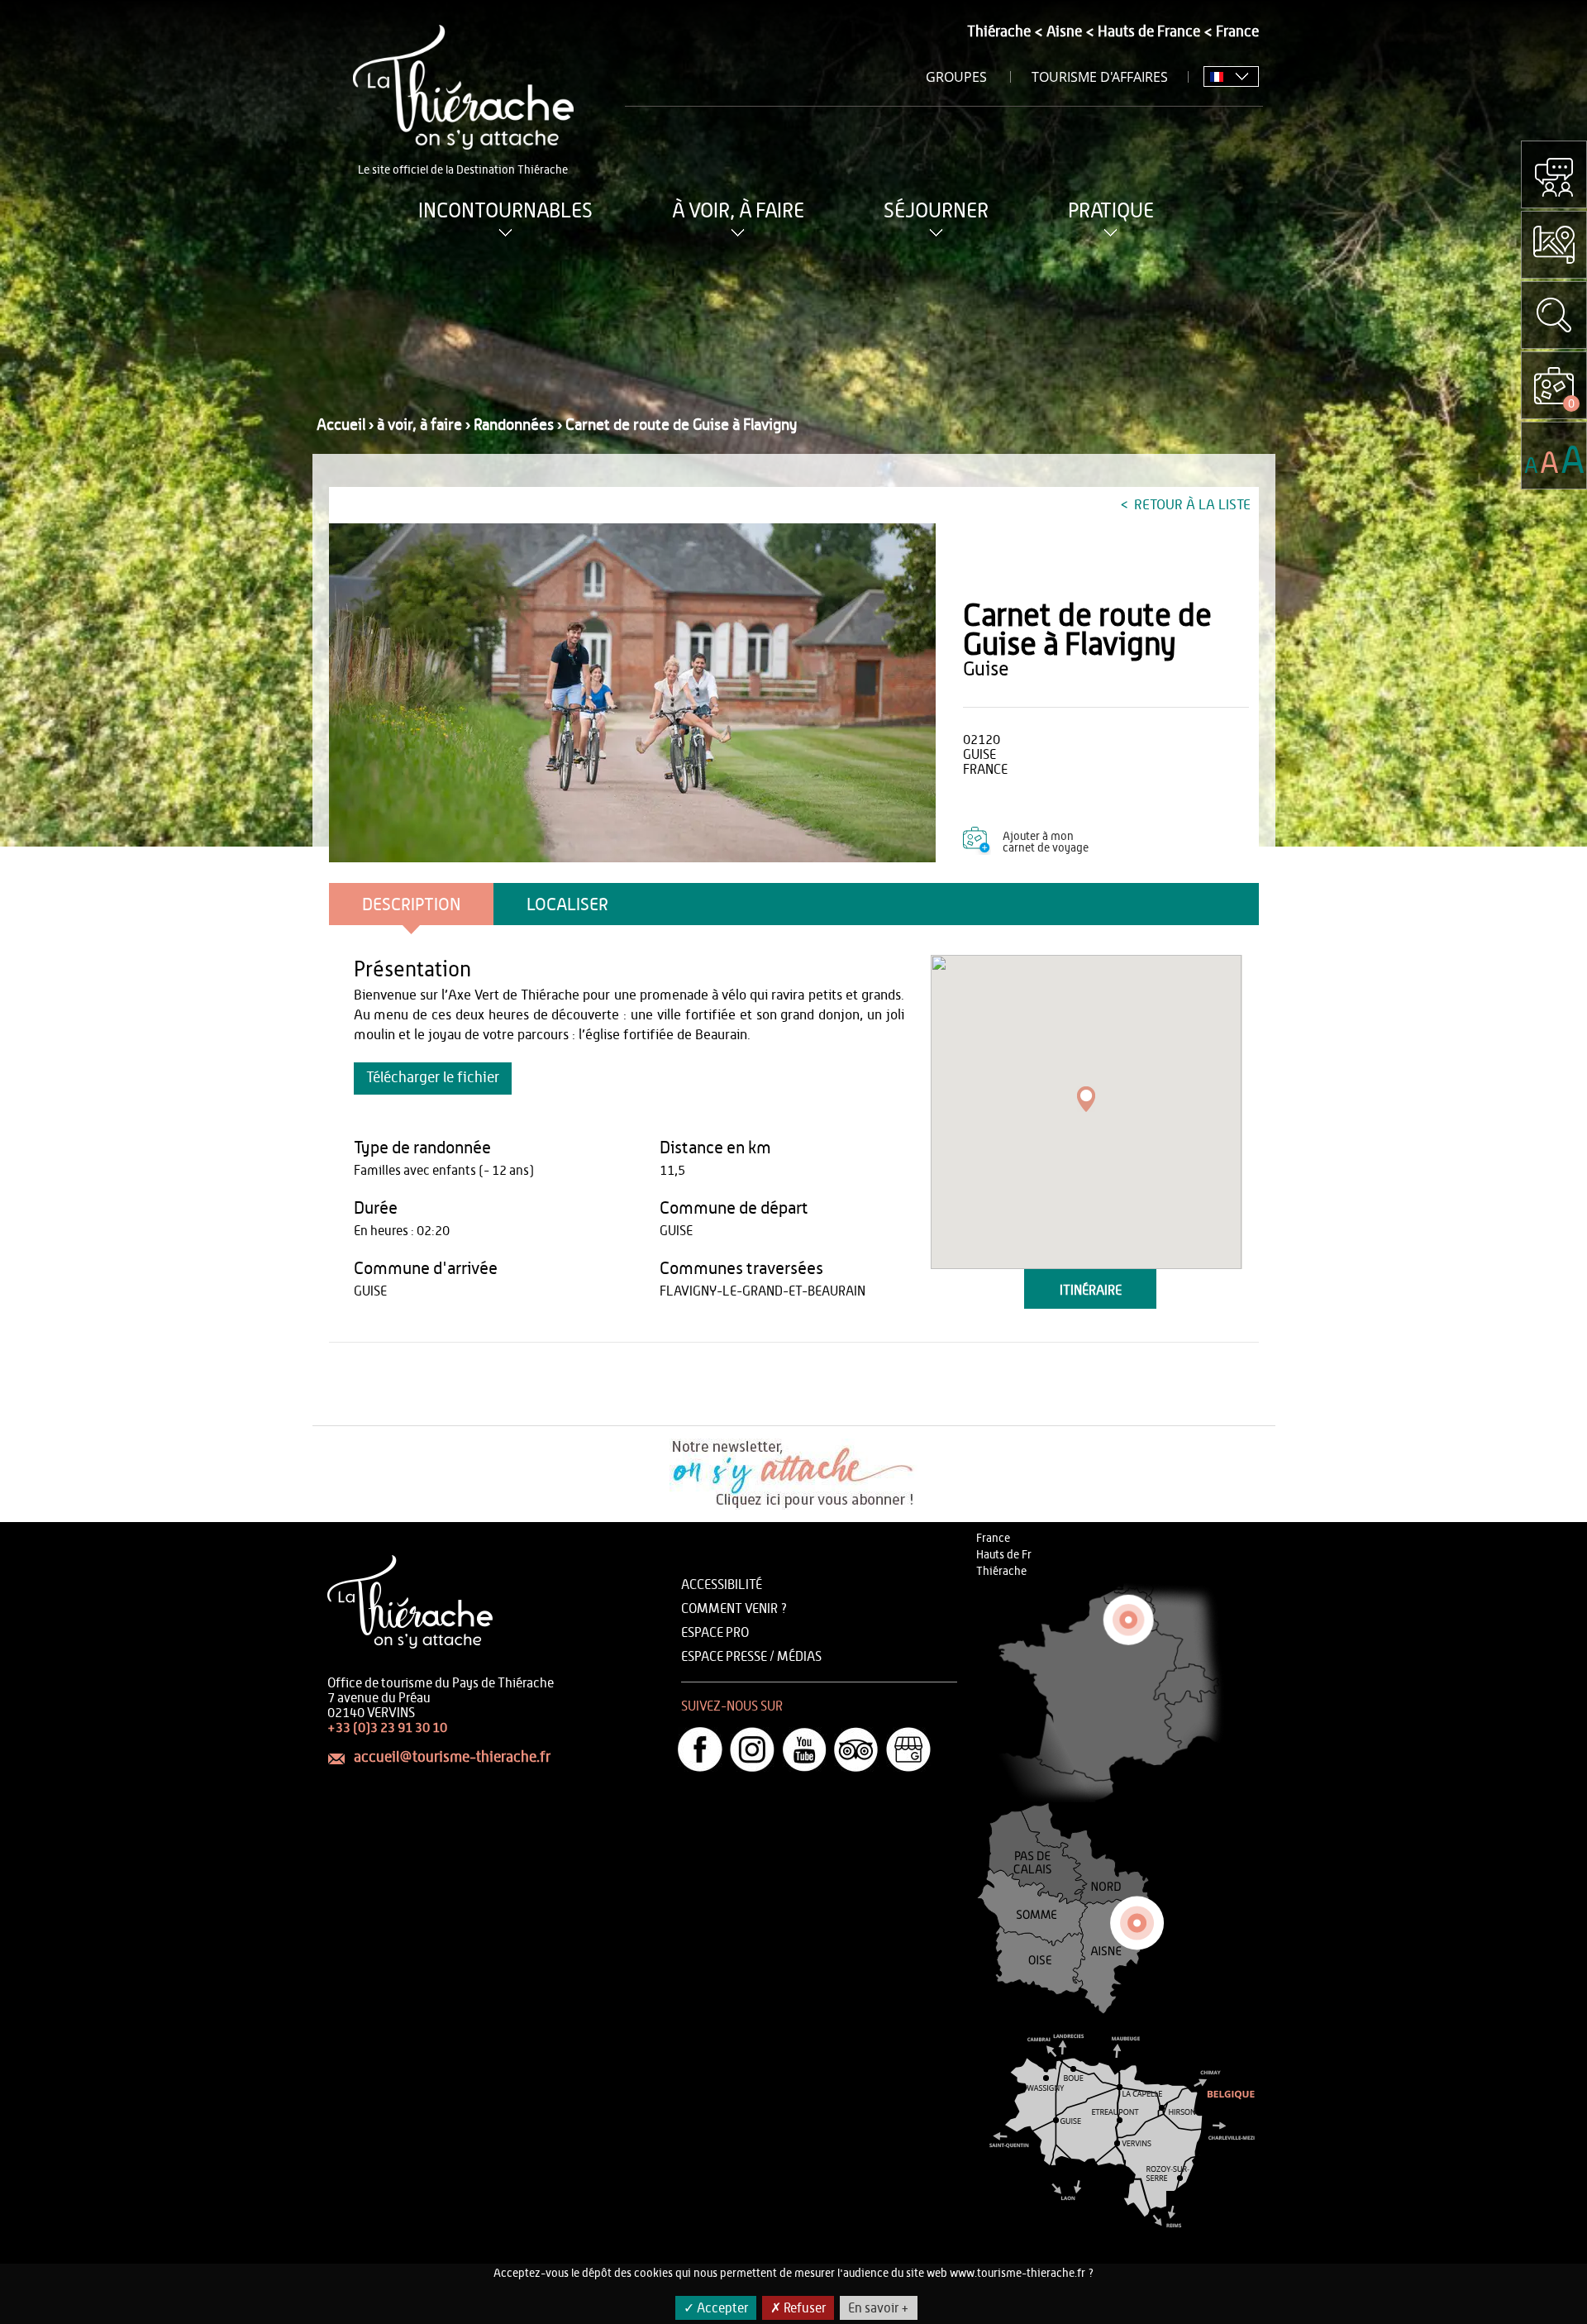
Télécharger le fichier (433, 1078)
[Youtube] (804, 1749)
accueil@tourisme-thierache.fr (452, 1758)
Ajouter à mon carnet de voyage (1046, 842)
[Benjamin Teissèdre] (633, 693)
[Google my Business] (908, 1749)
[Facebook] (700, 1749)
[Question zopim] (1554, 174)
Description (411, 905)
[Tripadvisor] (856, 1749)
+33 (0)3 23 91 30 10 (387, 1728)
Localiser (567, 905)
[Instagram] (752, 1749)
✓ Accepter (716, 2308)
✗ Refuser (798, 2308)
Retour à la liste (1191, 505)
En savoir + (879, 2308)
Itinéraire (1091, 1291)
